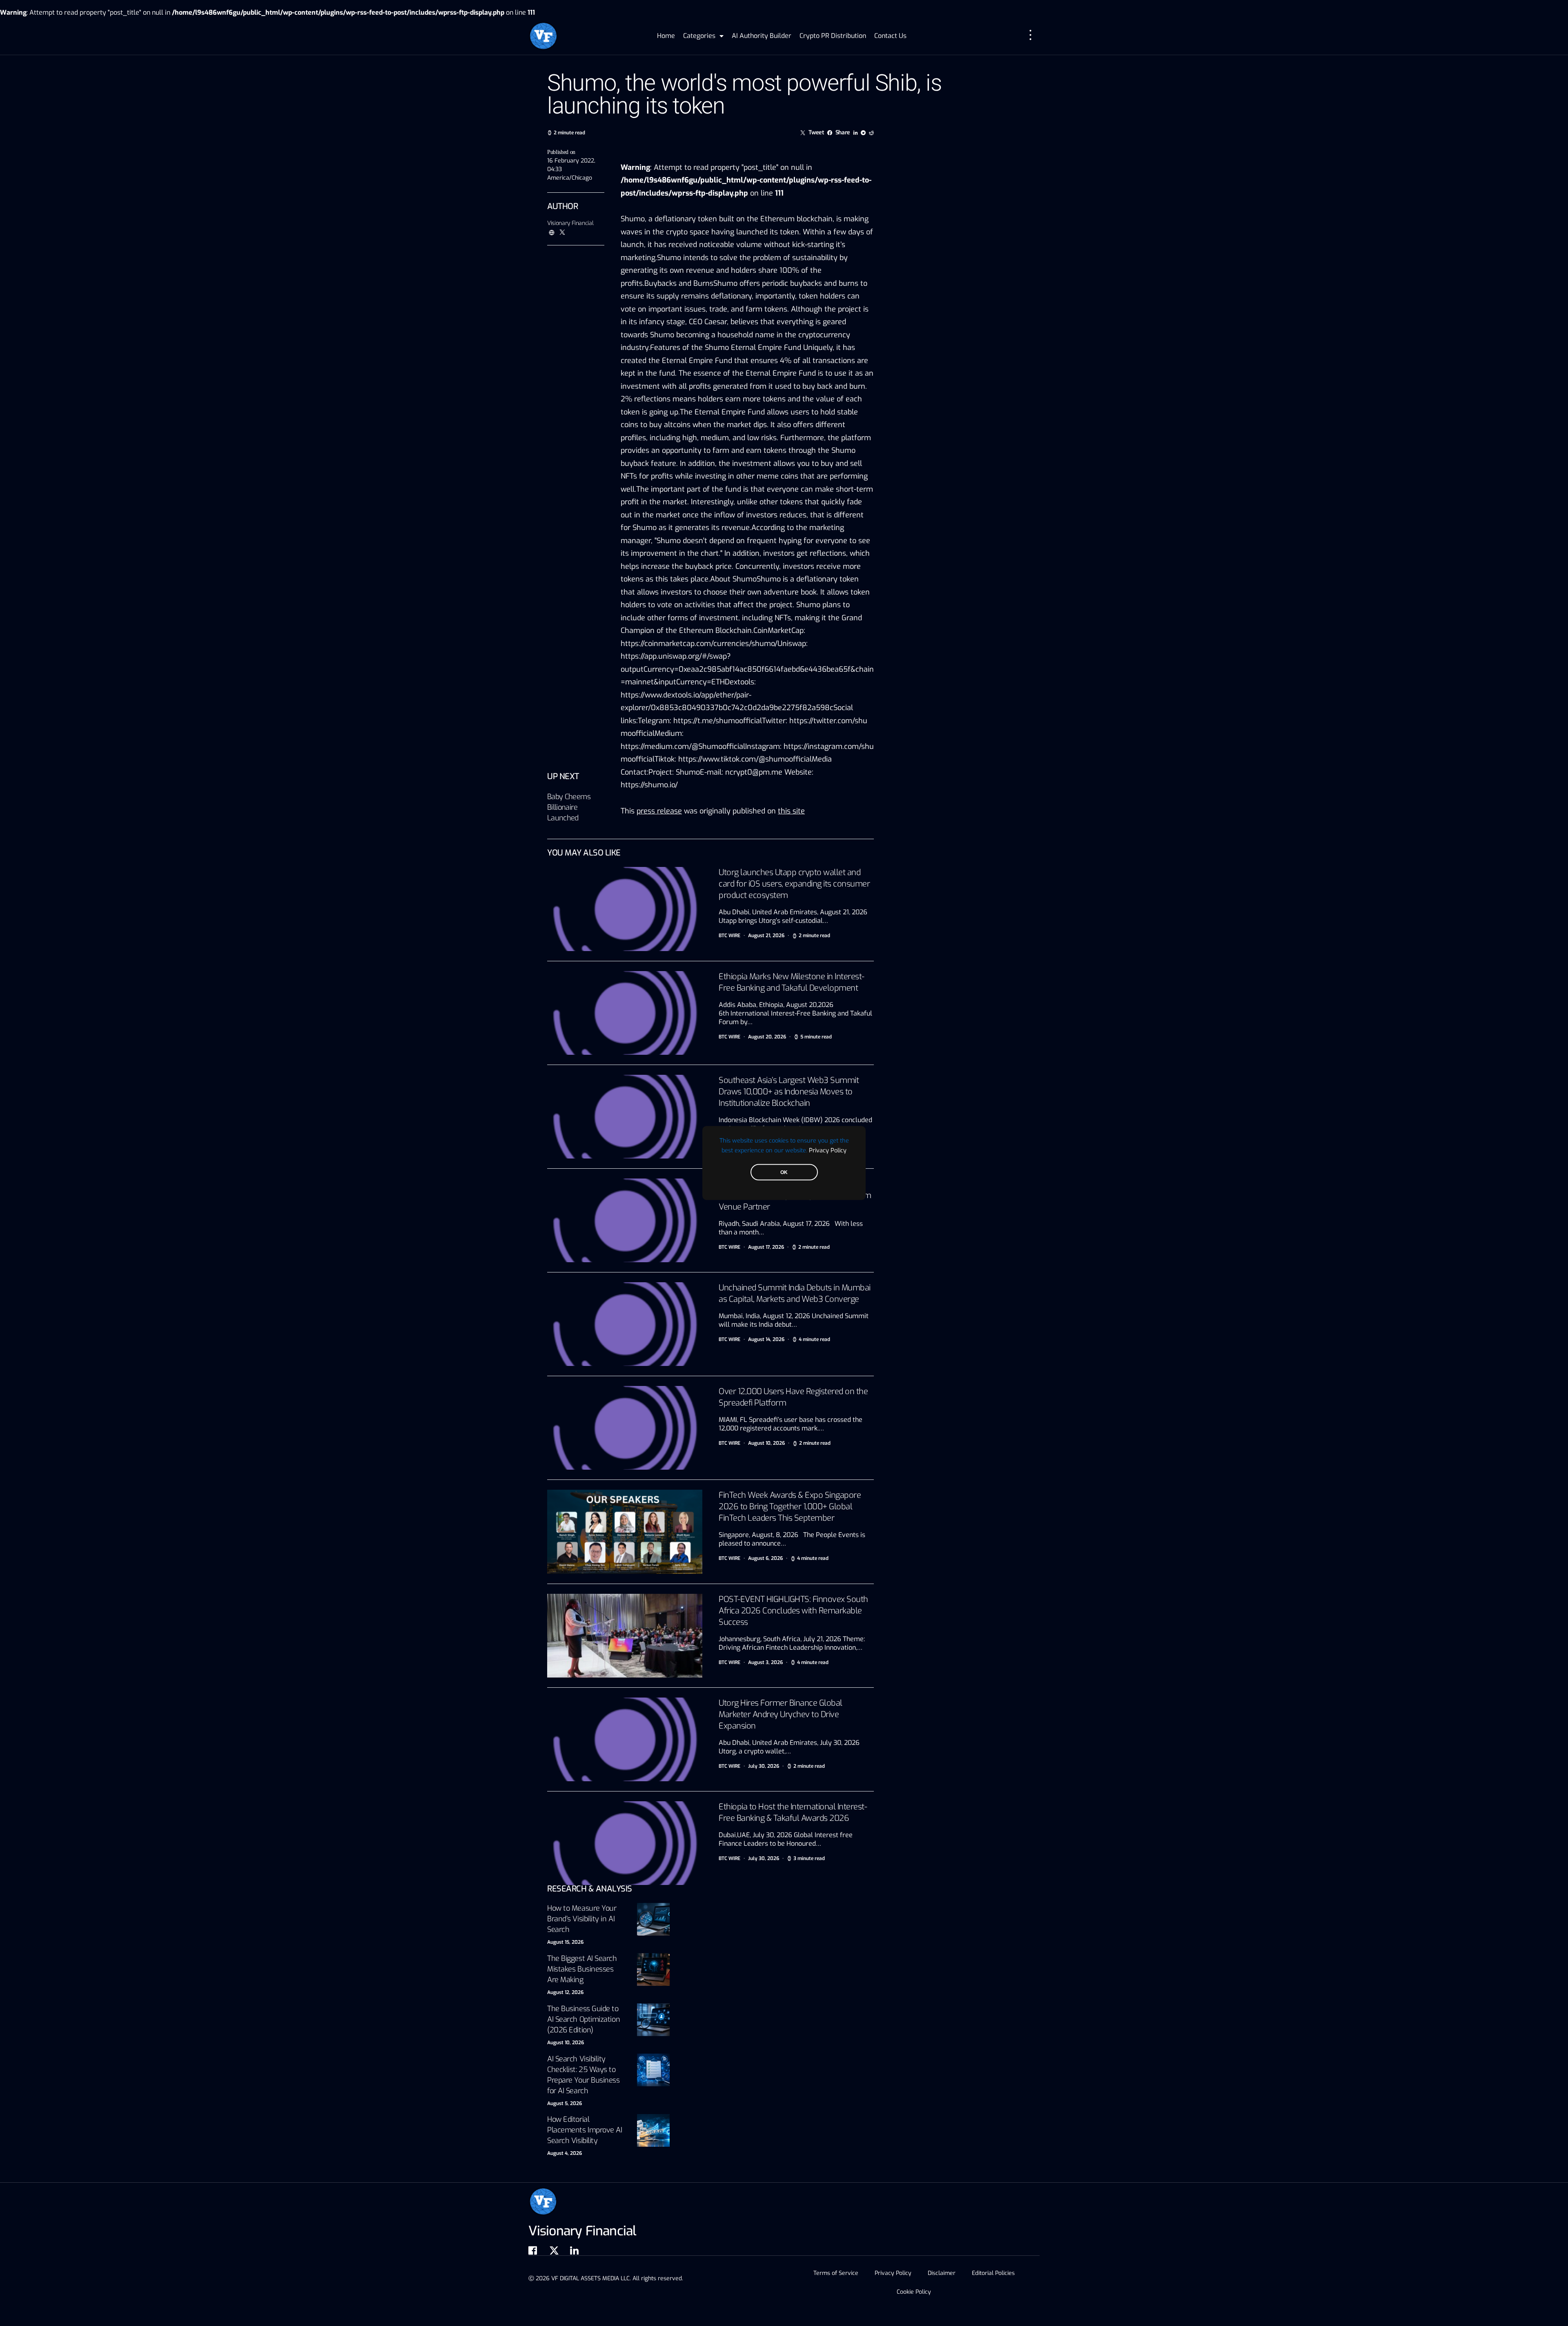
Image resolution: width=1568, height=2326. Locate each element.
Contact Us (890, 36)
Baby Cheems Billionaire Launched (569, 807)
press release (659, 811)
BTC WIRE (729, 936)
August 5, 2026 (565, 2103)
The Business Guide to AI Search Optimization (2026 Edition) (584, 2019)
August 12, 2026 (565, 1992)
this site (791, 811)
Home (666, 36)
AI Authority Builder (762, 36)
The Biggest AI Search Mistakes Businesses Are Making (582, 1969)
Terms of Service (836, 2273)
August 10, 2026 (566, 2043)
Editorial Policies (993, 2273)
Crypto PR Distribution (833, 36)
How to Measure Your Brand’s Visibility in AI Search (582, 1919)
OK (784, 1172)
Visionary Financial (570, 223)
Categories (699, 36)
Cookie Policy (914, 2292)
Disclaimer (942, 2273)
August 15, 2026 (565, 1942)
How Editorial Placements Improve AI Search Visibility (585, 2130)
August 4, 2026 (565, 2153)
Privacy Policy (828, 1150)
